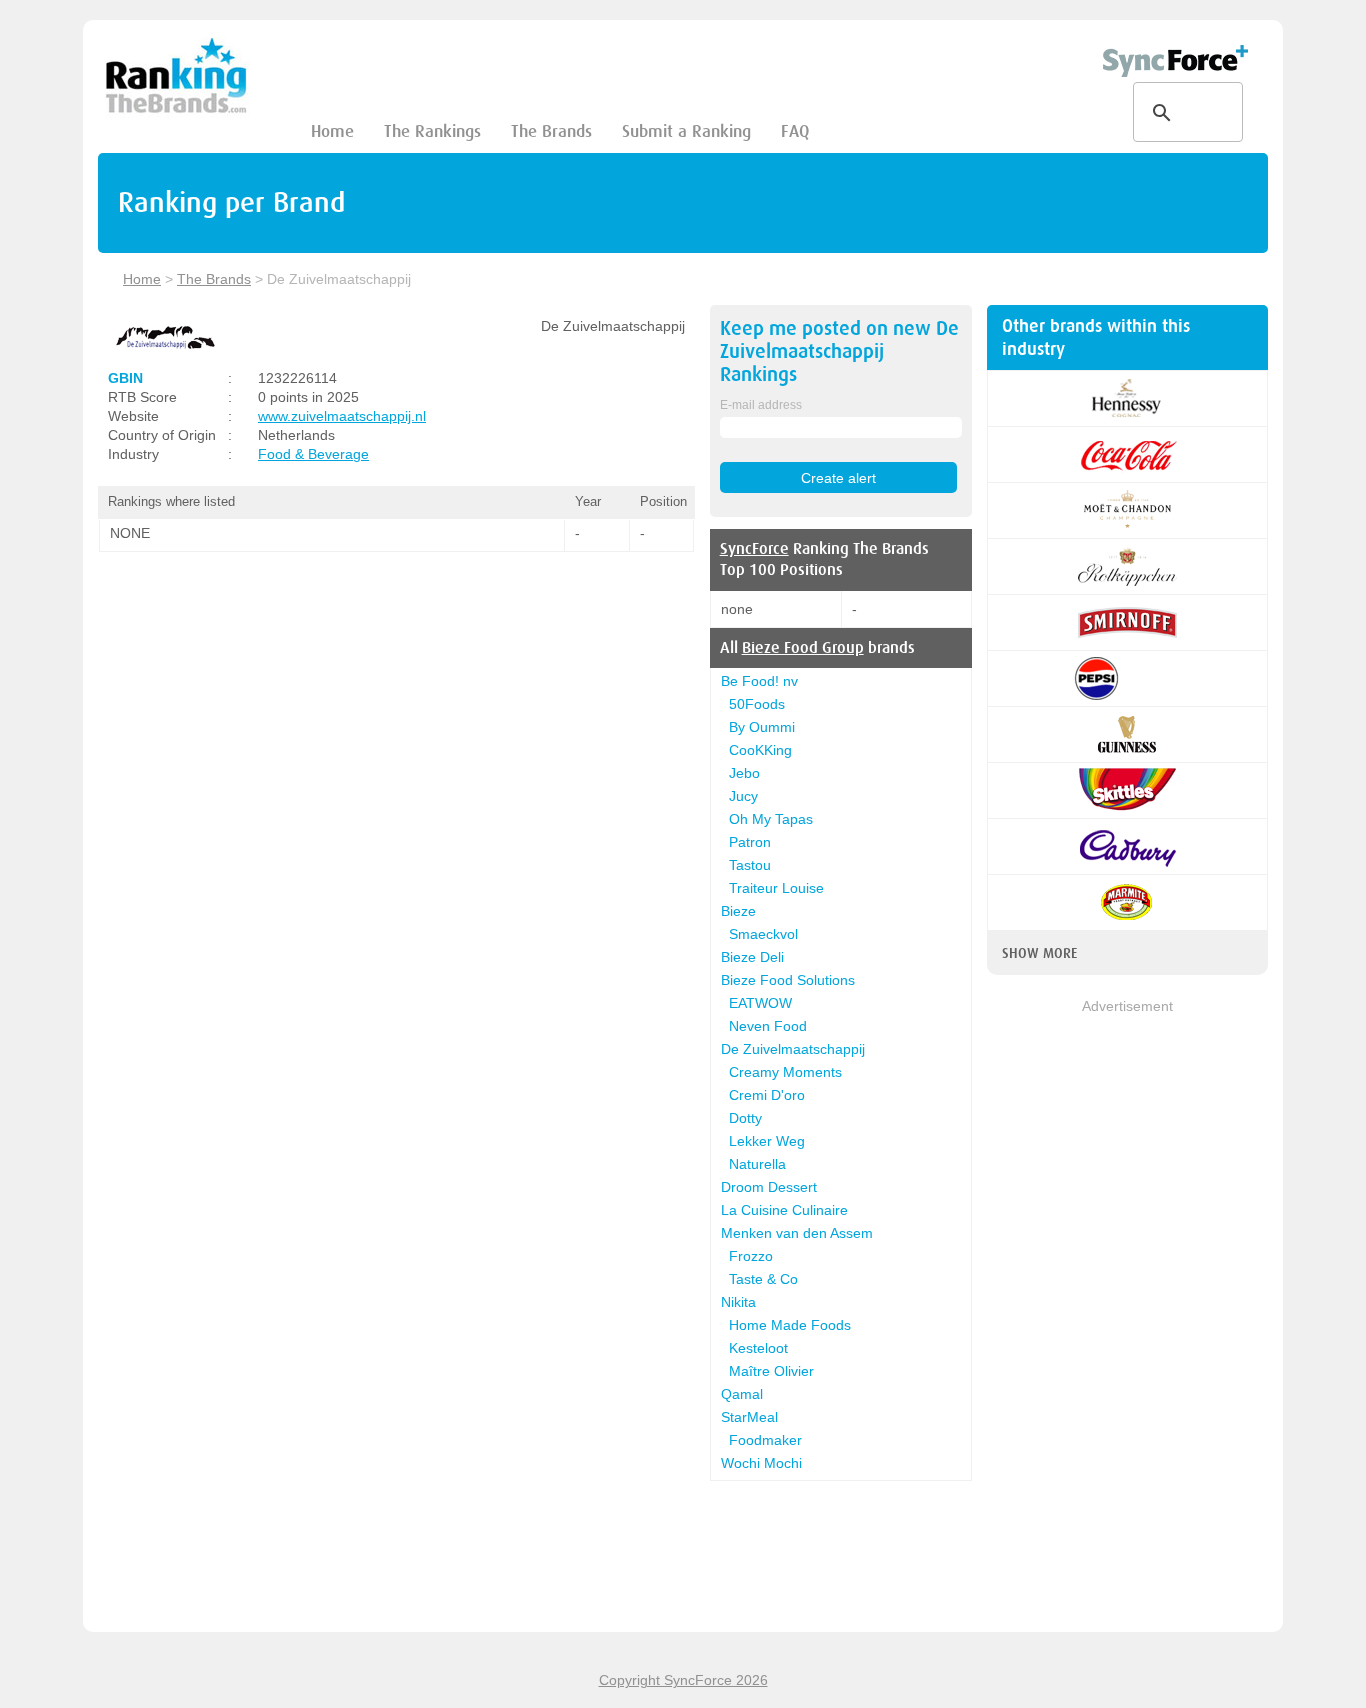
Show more (1039, 953)
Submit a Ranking (686, 131)
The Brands (551, 131)
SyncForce (754, 549)
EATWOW (760, 1003)
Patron (750, 842)
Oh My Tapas (771, 819)
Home (332, 131)
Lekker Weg (767, 1141)
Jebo (744, 773)
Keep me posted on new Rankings (839, 351)
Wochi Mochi (761, 1463)
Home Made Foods (790, 1325)
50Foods (757, 704)
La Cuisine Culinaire (784, 1210)
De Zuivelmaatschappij (793, 1049)
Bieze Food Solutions (788, 980)
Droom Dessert (769, 1187)
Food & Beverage (313, 454)
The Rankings (432, 131)
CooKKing (760, 750)
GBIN (125, 378)
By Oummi (762, 727)
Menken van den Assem (797, 1233)
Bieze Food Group (803, 648)
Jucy (743, 796)
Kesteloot (758, 1348)
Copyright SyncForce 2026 (683, 1680)
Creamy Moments (785, 1072)
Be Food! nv (759, 681)
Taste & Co (763, 1279)
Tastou (750, 865)
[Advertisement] (1127, 1317)
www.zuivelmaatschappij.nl (342, 416)
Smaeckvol (763, 934)
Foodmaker (765, 1440)
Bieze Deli (752, 957)
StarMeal (749, 1417)
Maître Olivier (771, 1371)
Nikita (738, 1302)
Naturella (757, 1164)
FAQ (795, 131)
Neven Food (768, 1026)
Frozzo (751, 1256)
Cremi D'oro (767, 1095)
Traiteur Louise (776, 888)
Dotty (745, 1118)
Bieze (738, 911)
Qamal (742, 1394)
